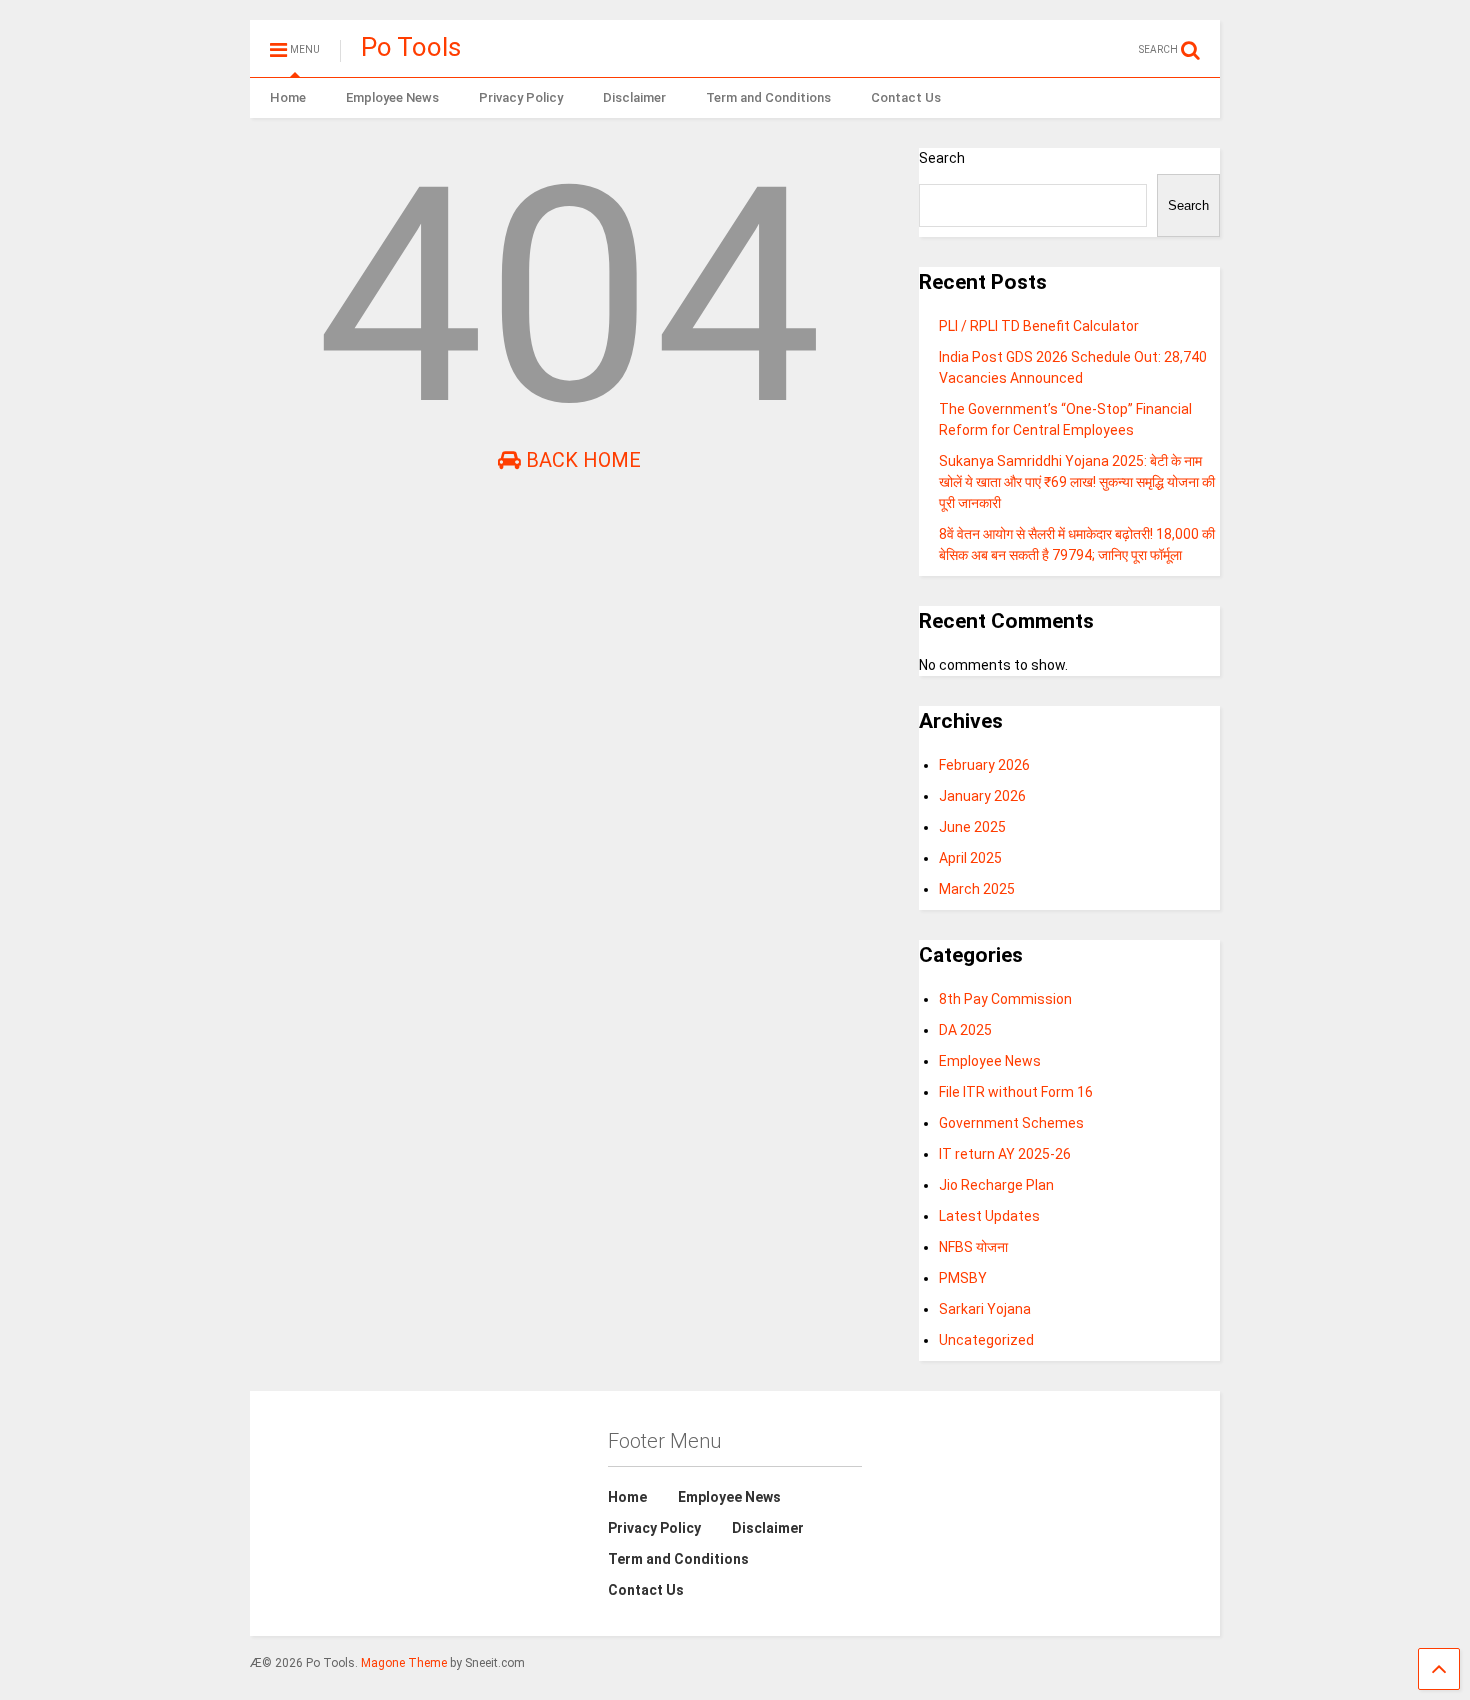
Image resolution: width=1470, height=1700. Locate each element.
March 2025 (977, 889)
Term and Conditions (768, 97)
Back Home (581, 460)
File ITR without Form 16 (1016, 1092)
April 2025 (970, 858)
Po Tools (411, 47)
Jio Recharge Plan (996, 1185)
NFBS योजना (973, 1247)
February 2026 (984, 765)
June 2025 (972, 827)
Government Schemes (1011, 1123)
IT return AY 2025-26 (1005, 1154)
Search (942, 158)
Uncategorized (986, 1340)
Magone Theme (404, 1663)
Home (288, 97)
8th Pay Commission (1005, 999)
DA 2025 (965, 1030)
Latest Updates (989, 1216)
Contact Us (906, 97)
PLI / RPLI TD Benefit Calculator (1039, 326)
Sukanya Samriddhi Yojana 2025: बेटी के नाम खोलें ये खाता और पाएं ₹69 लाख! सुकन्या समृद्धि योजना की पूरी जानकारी (1077, 482)
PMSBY (963, 1278)
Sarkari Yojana (985, 1309)
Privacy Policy (521, 97)
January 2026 (982, 796)
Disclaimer (634, 97)
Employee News (392, 97)
